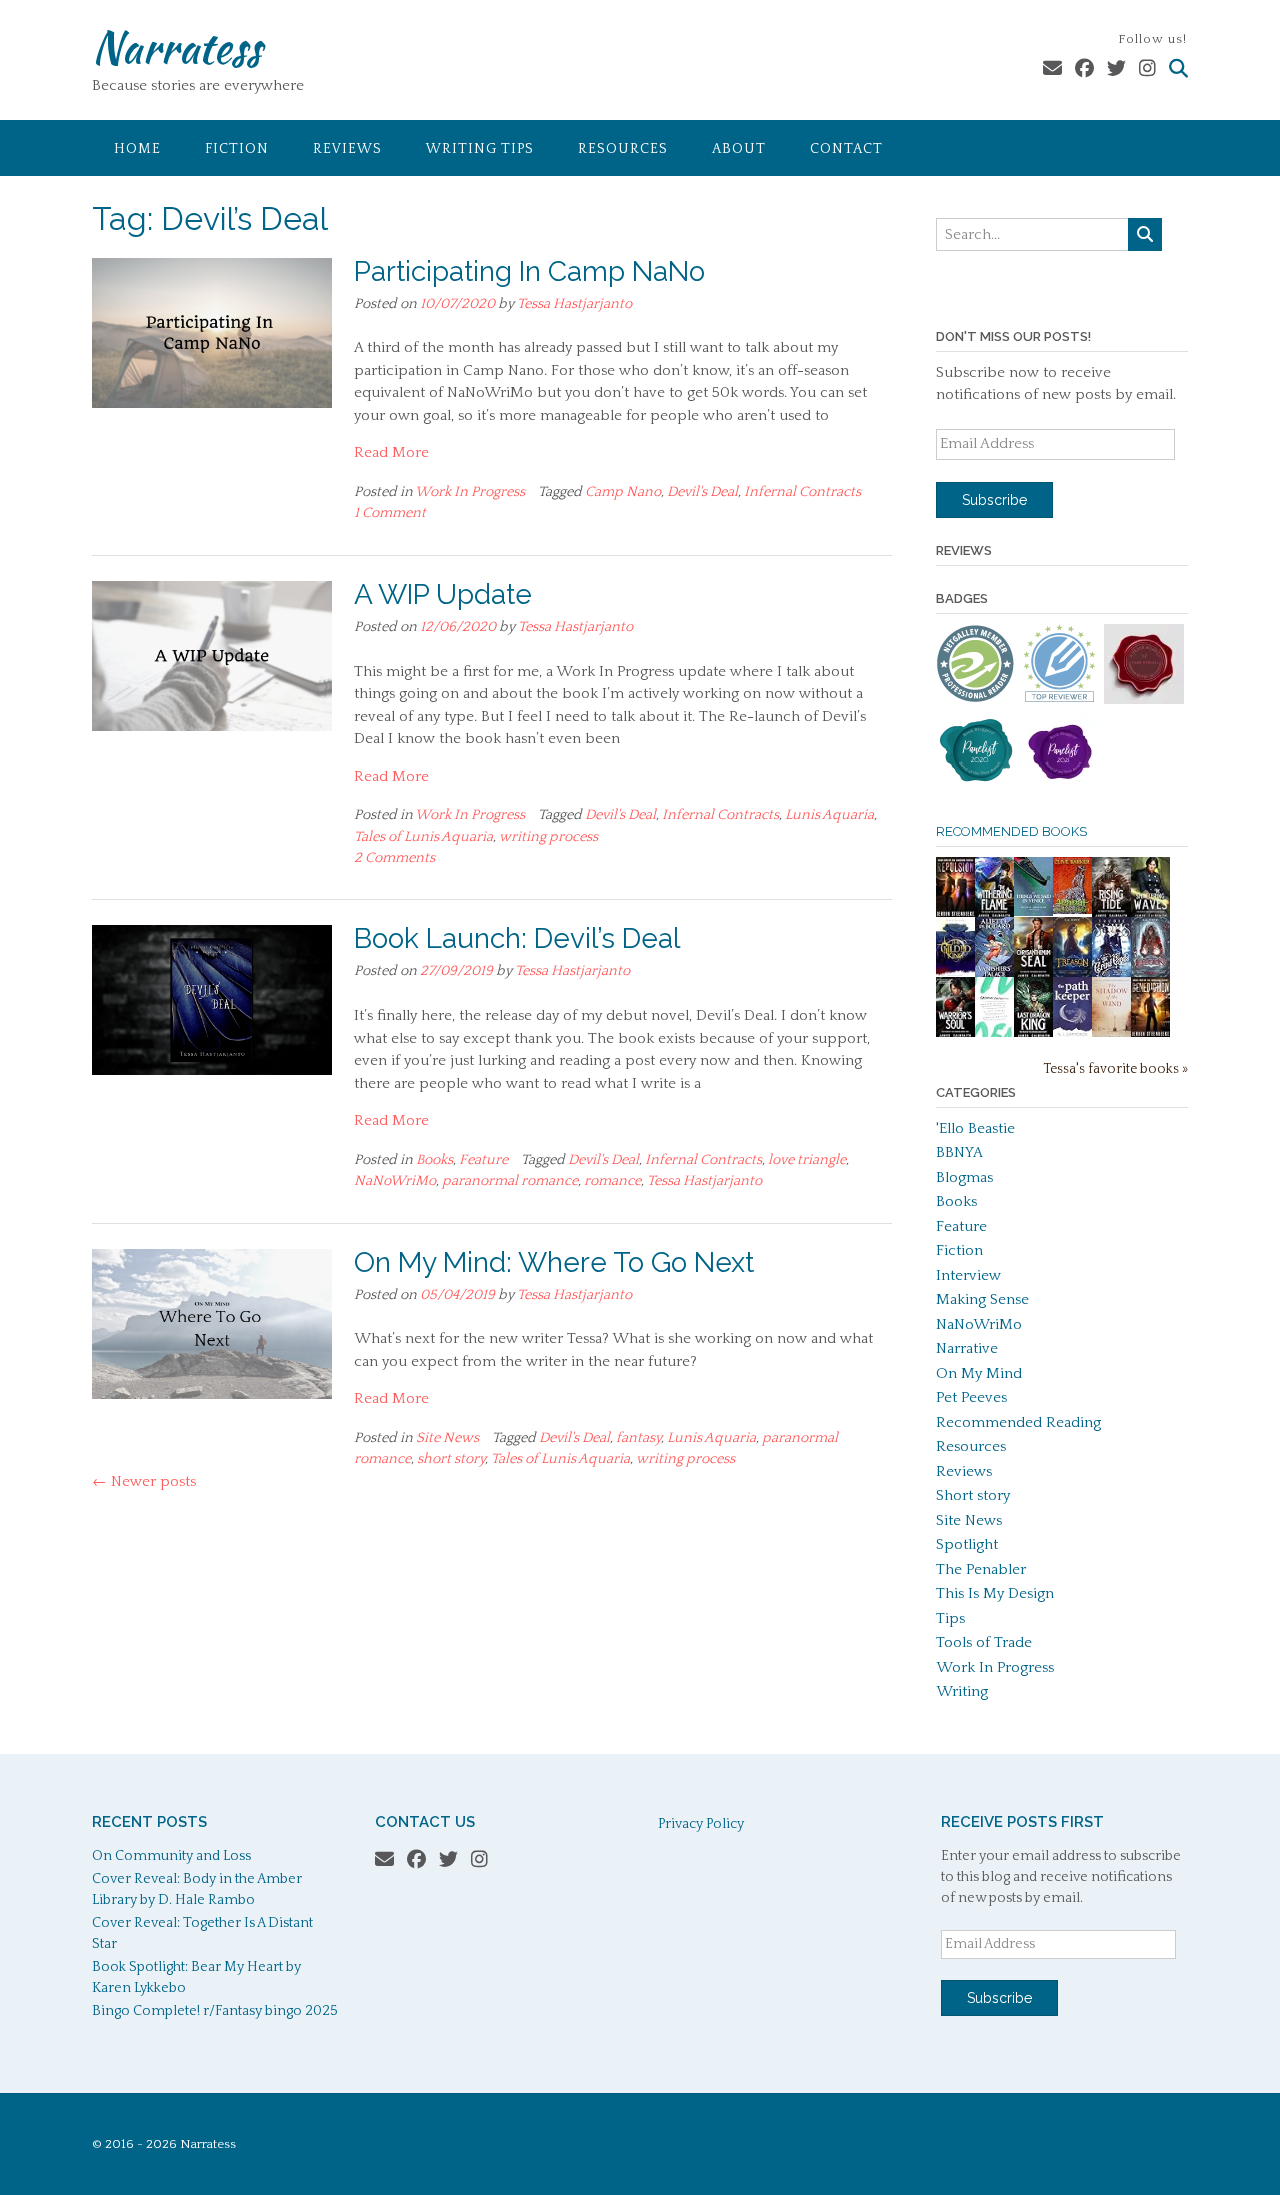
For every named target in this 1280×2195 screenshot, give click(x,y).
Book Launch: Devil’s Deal (517, 938)
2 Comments (394, 858)
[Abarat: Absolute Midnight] (1072, 909)
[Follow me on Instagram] (1147, 69)
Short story (973, 1495)
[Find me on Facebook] (1084, 69)
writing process (548, 837)
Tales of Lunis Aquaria (423, 837)
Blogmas (964, 1177)
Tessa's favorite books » (1115, 1069)
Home (137, 149)
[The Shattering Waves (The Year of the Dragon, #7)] (1150, 914)
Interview (968, 1275)
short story (451, 1459)
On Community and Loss (171, 1856)
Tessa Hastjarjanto (574, 304)
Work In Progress (470, 492)
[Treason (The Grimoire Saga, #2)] (1072, 973)
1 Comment (390, 513)
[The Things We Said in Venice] (1033, 911)
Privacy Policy (701, 1824)
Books (434, 1160)
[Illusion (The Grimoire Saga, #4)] (1150, 973)
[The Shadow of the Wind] (1111, 1036)
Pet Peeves (971, 1397)
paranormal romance (510, 1181)
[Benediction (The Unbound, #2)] (1150, 1034)
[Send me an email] (1052, 69)
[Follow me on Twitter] (1116, 69)
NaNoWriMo (395, 1181)
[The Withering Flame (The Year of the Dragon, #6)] (994, 914)
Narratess (176, 47)
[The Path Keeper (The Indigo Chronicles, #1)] (1072, 1032)
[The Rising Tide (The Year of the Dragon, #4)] (1111, 914)
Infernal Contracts (802, 492)
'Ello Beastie (975, 1128)
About (739, 149)
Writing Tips (480, 149)
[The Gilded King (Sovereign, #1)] (955, 974)
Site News (447, 1438)
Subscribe (994, 500)
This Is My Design (995, 1593)
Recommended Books (1011, 831)
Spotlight (967, 1544)
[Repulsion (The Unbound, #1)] (955, 914)
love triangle (807, 1160)
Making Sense (982, 1299)
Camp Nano (623, 492)
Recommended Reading (1018, 1422)
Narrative (967, 1348)
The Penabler (981, 1569)
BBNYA (959, 1152)
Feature (483, 1160)
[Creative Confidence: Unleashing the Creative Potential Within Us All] (994, 1032)
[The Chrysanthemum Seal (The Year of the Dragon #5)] (1033, 974)
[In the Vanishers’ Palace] (994, 974)
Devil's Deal (702, 492)
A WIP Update (443, 594)
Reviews (347, 149)
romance (612, 1181)
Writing (962, 1691)
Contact (846, 149)
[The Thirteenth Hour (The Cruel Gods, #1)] (1111, 974)
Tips (950, 1618)
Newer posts (144, 1481)
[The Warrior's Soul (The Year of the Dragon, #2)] (955, 1034)
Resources (623, 149)
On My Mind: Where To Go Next (554, 1262)
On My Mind (979, 1373)
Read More (391, 452)
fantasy (638, 1438)
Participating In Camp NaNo (529, 271)
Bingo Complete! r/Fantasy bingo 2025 (215, 2011)
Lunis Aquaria (829, 815)
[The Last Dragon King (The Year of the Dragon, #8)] (1033, 1034)
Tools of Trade (984, 1642)
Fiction (237, 149)
